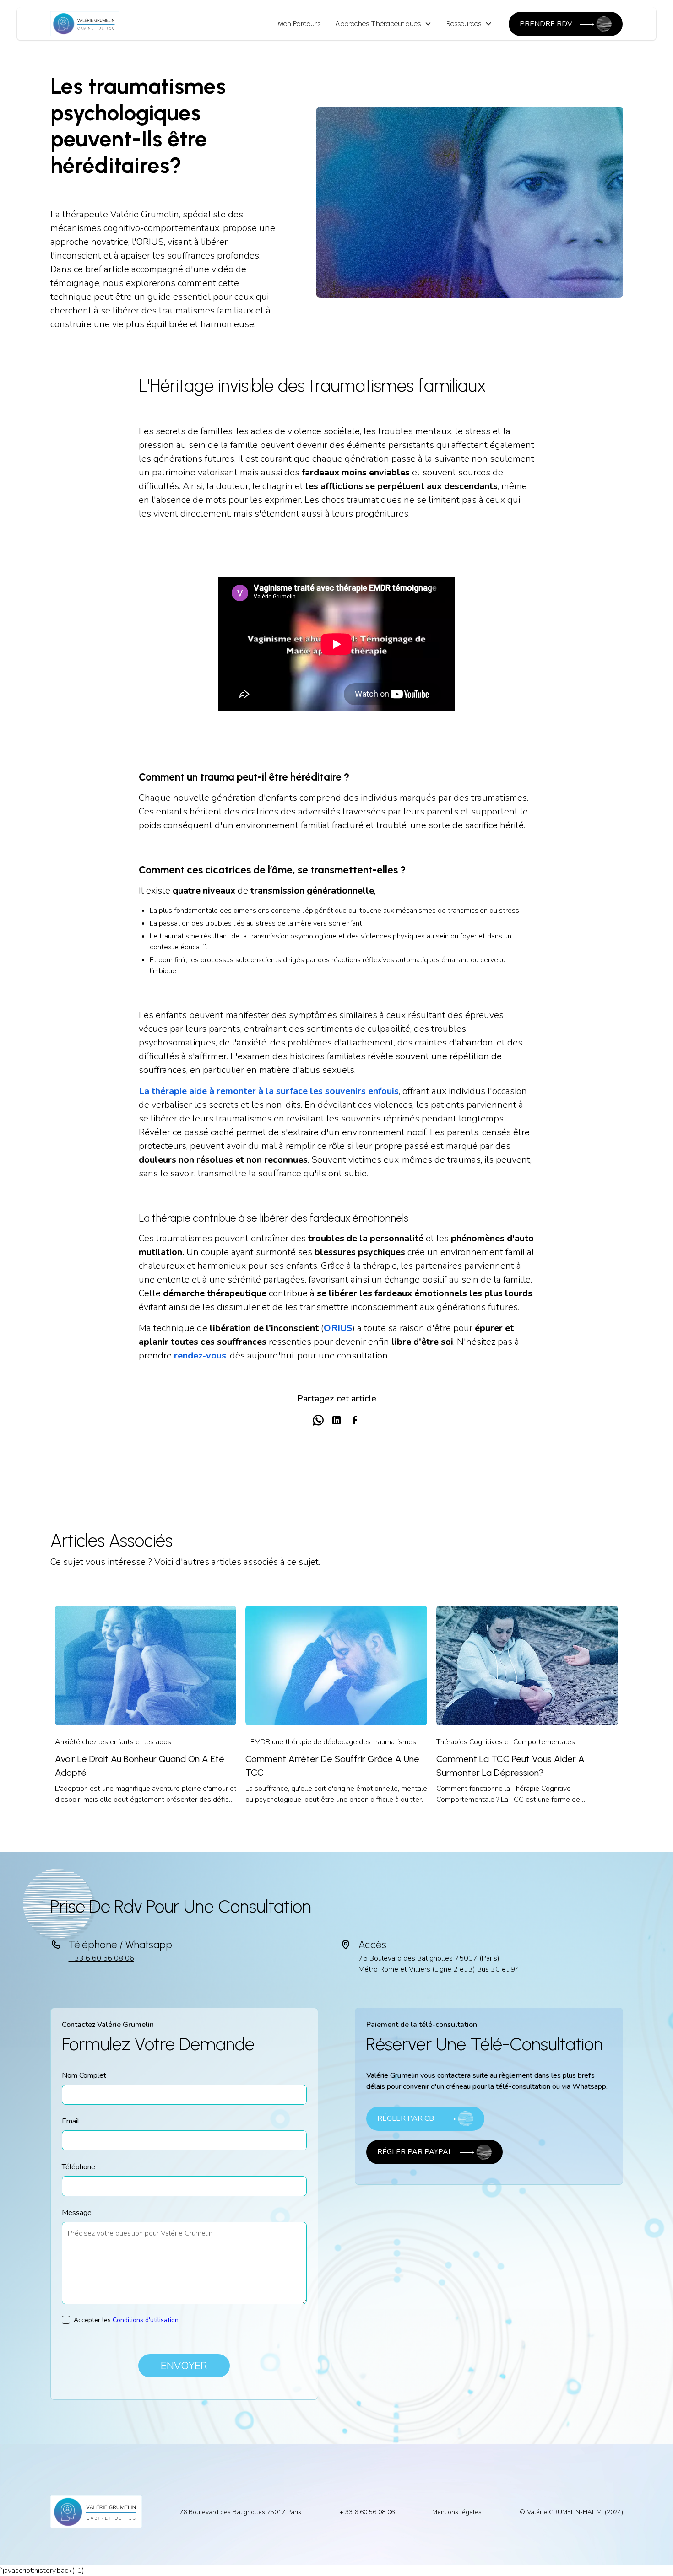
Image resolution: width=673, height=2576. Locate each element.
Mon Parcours (299, 24)
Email (71, 2121)
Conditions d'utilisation (146, 2320)
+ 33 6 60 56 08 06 (101, 1958)
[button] (383, 24)
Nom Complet (84, 2075)
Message (77, 2213)
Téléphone (79, 2167)
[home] (85, 24)
